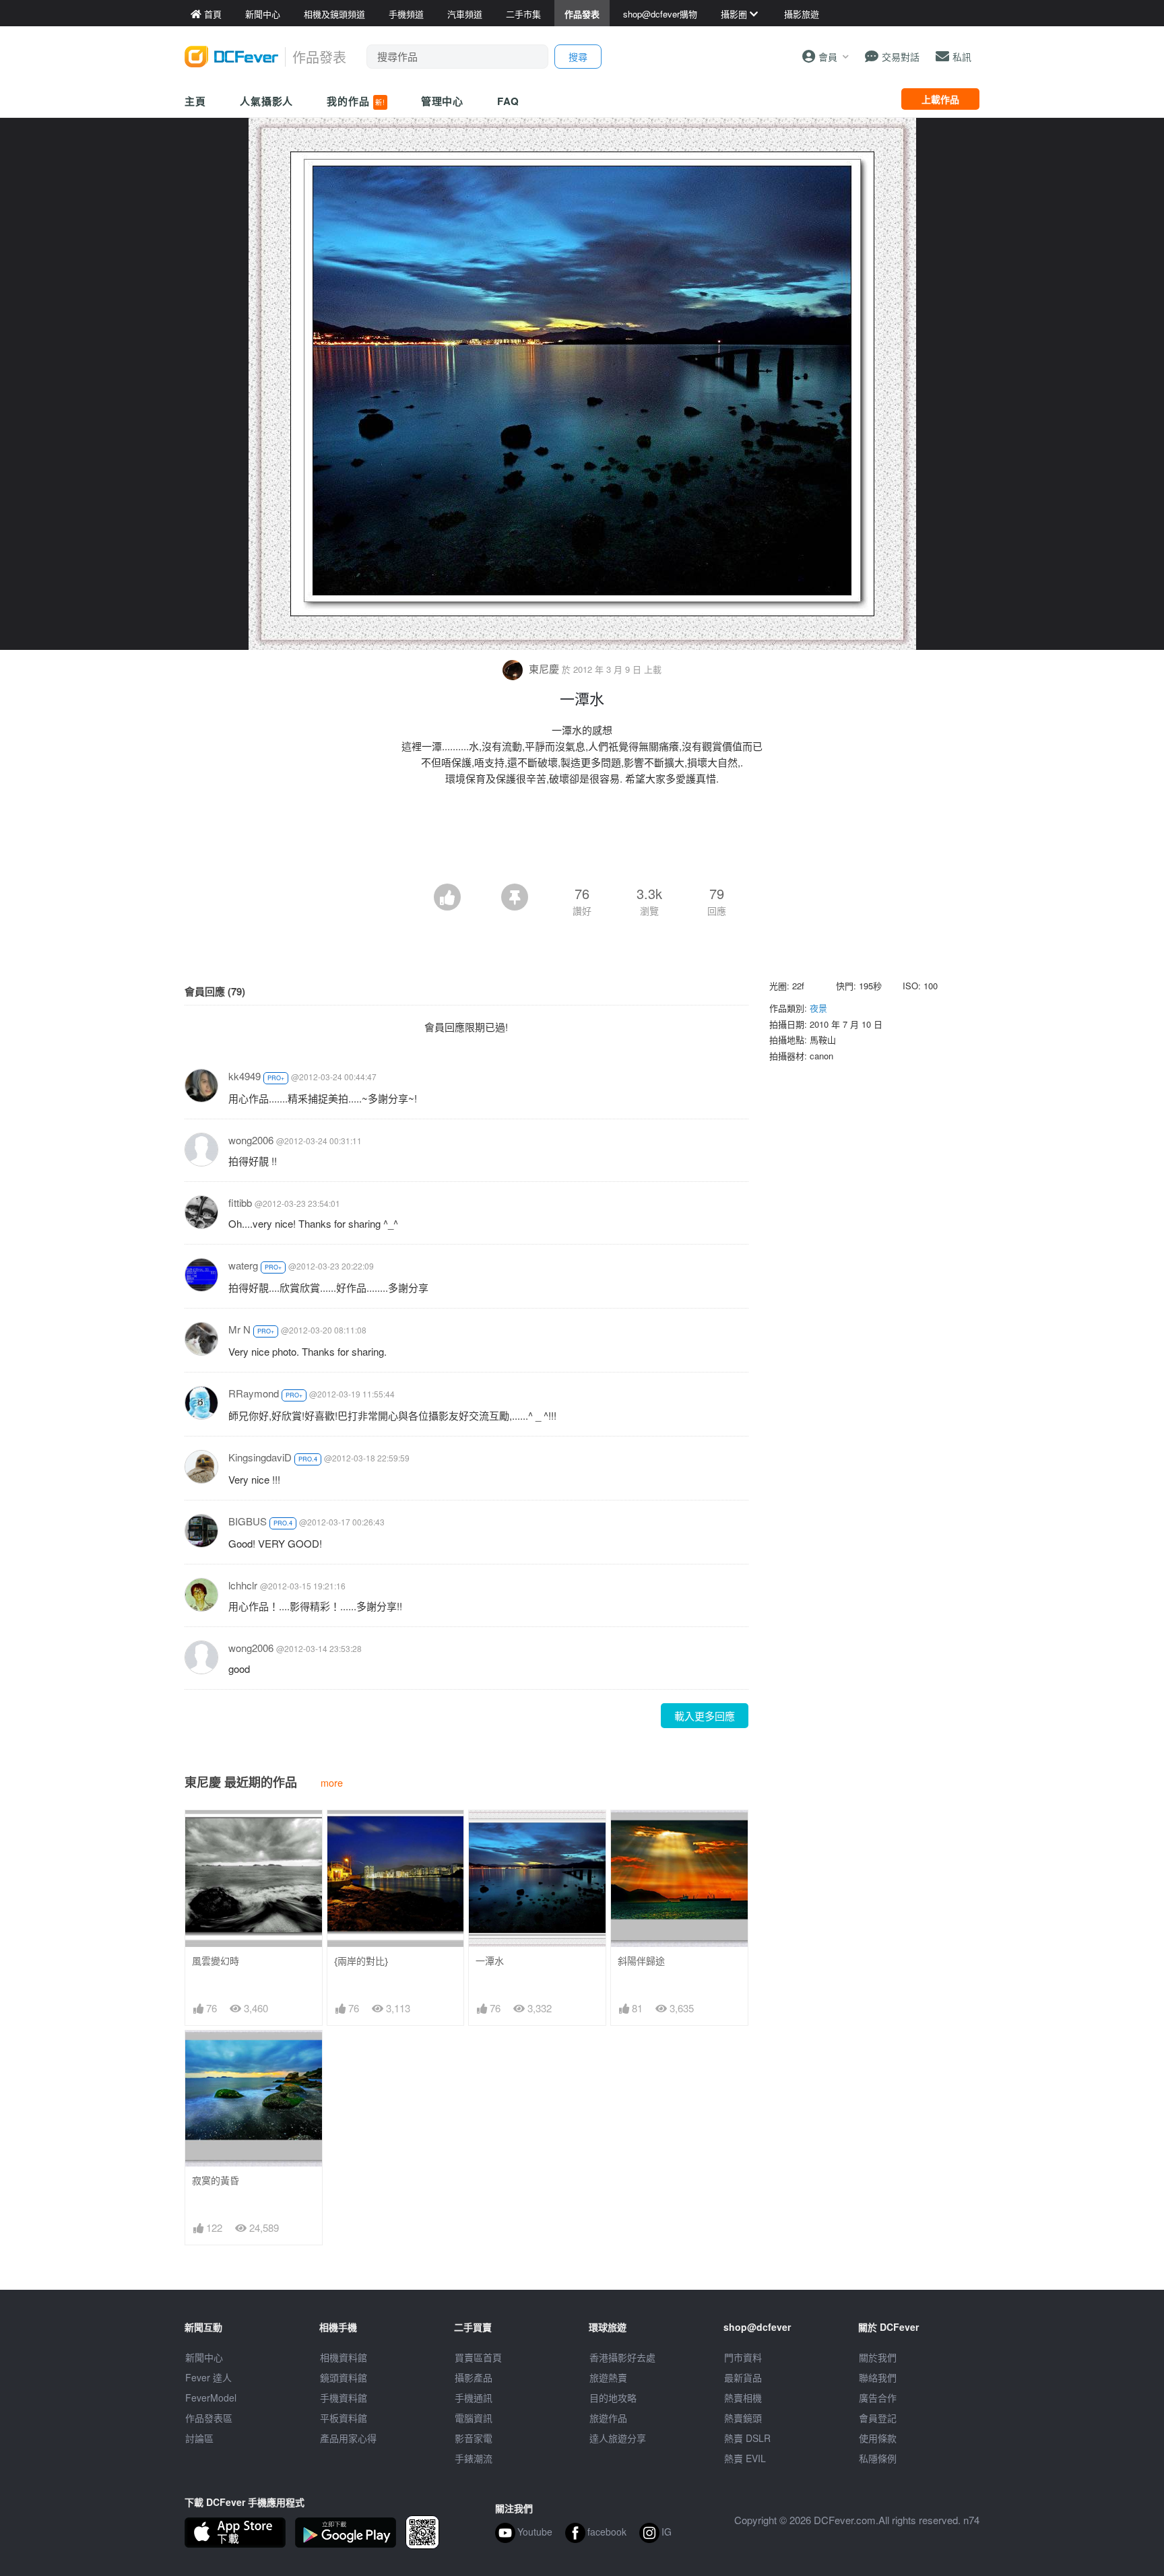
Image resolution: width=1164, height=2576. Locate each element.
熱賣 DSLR (747, 2438)
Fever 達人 (208, 2377)
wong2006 (251, 1140)
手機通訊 (474, 2398)
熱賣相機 (743, 2398)
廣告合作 (878, 2398)
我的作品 (356, 101)
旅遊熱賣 (608, 2377)
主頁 (195, 101)
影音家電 (474, 2438)
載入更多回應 (705, 1716)
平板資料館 (344, 2418)
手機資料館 (344, 2398)
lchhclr (243, 1585)
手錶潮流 (474, 2458)
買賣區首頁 (478, 2357)
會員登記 (878, 2418)
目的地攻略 (613, 2398)
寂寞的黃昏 (216, 2180)
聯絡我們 (878, 2377)
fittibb (240, 1202)
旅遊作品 (608, 2418)
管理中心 (443, 101)
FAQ (508, 101)
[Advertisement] (582, 847)
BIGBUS (248, 1521)
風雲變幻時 (216, 1961)
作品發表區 (209, 2418)
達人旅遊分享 (618, 2438)
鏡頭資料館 (344, 2377)
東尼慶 (544, 668)
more (332, 1782)
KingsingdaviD (260, 1457)
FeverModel (211, 2398)
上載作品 (940, 99)
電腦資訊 (474, 2418)
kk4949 (245, 1076)
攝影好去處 (622, 2357)
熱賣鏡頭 (743, 2418)
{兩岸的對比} (361, 1961)
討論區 (199, 2438)
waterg (243, 1265)
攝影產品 (474, 2377)
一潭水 (490, 1961)
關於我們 (878, 2357)
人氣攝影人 (267, 101)
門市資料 (743, 2357)
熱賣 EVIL (745, 2458)
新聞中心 (204, 2357)
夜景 (818, 1008)
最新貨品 (743, 2377)
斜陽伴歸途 (641, 1961)
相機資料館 (344, 2357)
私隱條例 (878, 2458)
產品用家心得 (348, 2438)
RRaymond (254, 1393)
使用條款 (878, 2438)
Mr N (239, 1329)
